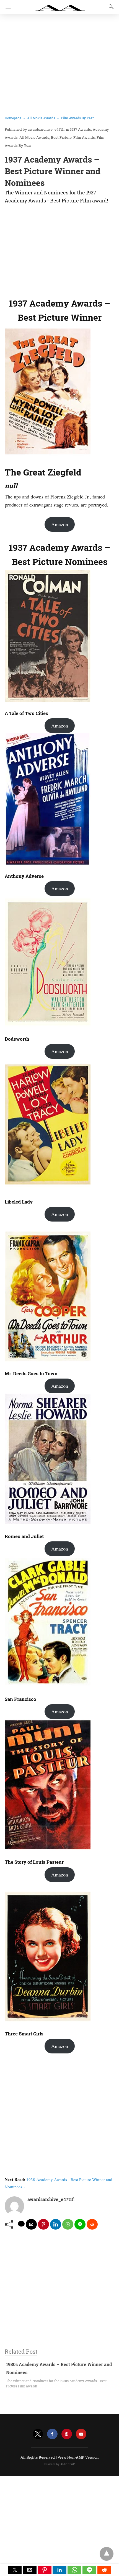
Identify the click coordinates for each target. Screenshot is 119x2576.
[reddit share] (92, 2224)
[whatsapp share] (68, 2224)
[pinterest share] (43, 2224)
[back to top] (107, 2554)
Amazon (60, 524)
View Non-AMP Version (78, 2457)
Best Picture (61, 137)
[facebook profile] (52, 2434)
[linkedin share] (56, 2224)
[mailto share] (31, 2224)
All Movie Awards (41, 118)
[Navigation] (7, 7)
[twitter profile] (38, 2434)
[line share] (80, 2224)
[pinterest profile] (67, 2434)
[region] (59, 250)
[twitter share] (21, 2224)
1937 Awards (81, 129)
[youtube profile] (81, 2434)
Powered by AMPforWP (60, 2464)
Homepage (13, 118)
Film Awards (84, 137)
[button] (15, 2570)
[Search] (110, 7)
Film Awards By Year (77, 118)
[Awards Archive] (60, 5)
